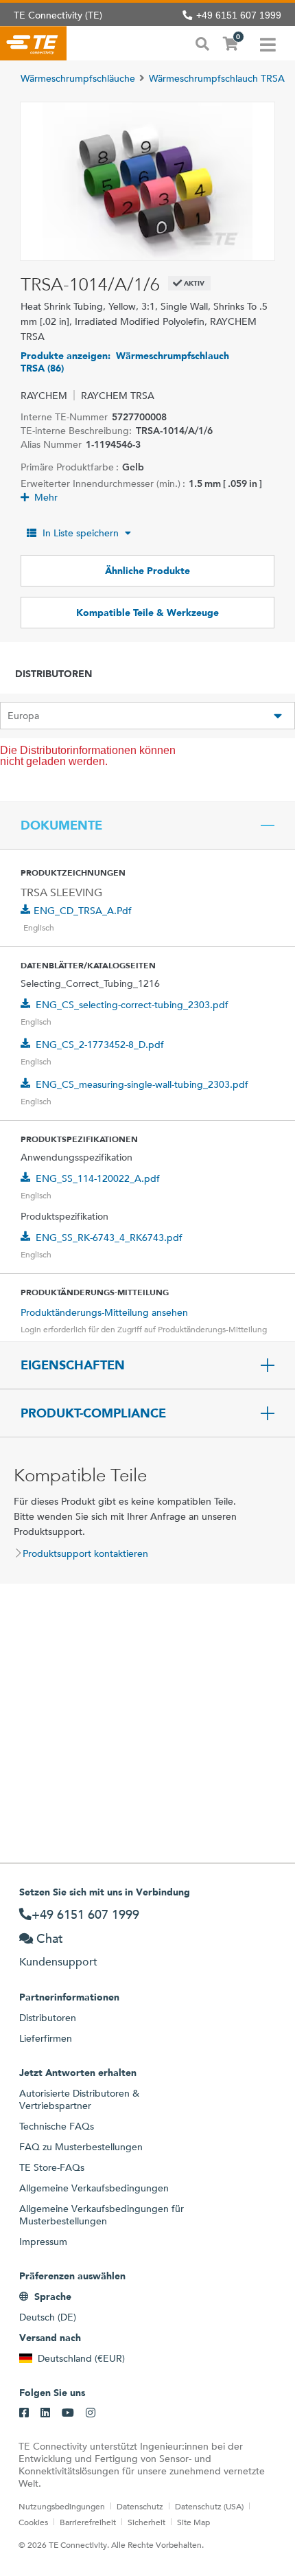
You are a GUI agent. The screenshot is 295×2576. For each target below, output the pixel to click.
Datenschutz (140, 2506)
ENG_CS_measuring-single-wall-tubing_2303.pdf (142, 1084)
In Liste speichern (81, 533)
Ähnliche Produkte (147, 571)
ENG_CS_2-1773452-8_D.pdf (100, 1045)
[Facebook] (24, 2413)
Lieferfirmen (46, 2038)
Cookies (33, 2522)
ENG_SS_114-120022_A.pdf (98, 1178)
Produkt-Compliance (93, 1413)
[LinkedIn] (45, 2413)
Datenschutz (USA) (209, 2506)
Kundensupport (58, 1962)
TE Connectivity (33, 43)
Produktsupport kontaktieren (85, 1553)
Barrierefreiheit (88, 2522)
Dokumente (61, 825)
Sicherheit (146, 2522)
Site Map (193, 2522)
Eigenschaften (73, 1365)
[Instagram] (91, 2413)
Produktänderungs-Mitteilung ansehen (104, 1312)
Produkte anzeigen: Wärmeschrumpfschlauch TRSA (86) (125, 362)
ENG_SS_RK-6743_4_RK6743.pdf (109, 1238)
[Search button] (202, 43)
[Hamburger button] (268, 43)
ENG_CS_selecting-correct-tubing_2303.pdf (132, 1005)
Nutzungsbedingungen (62, 2506)
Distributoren (48, 2018)
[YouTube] (68, 2413)
